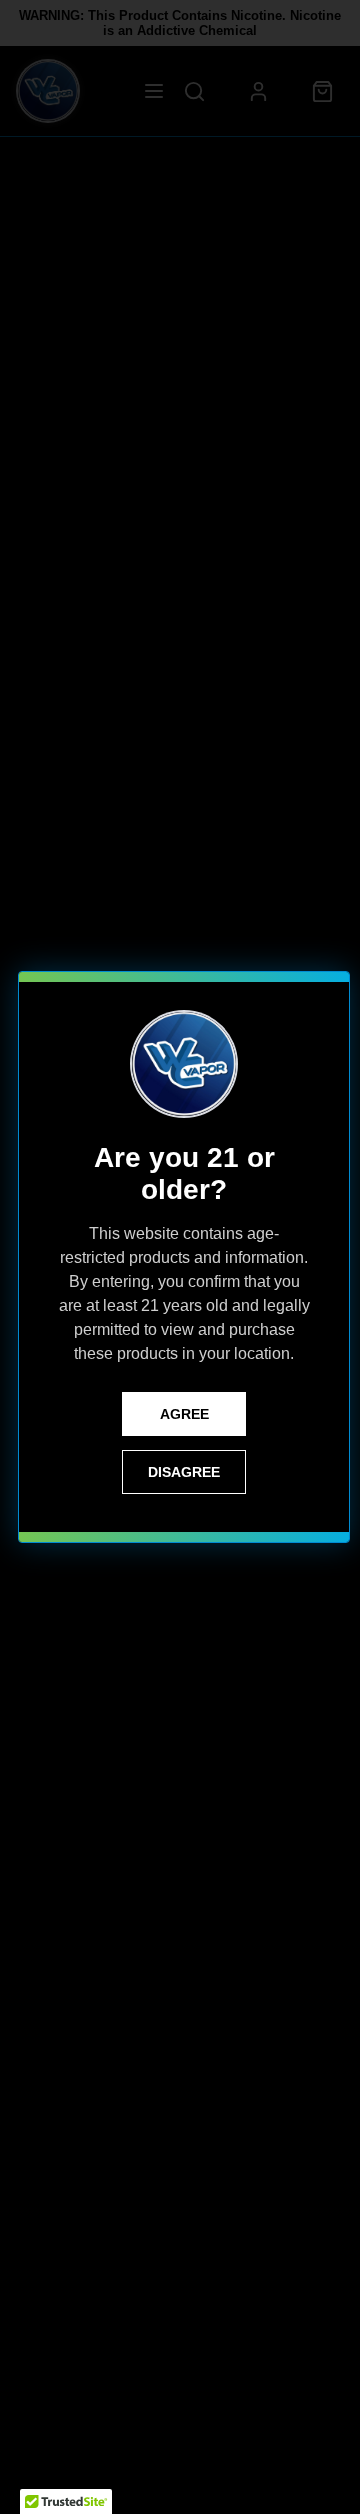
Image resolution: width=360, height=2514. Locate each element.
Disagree (184, 1472)
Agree (184, 1414)
